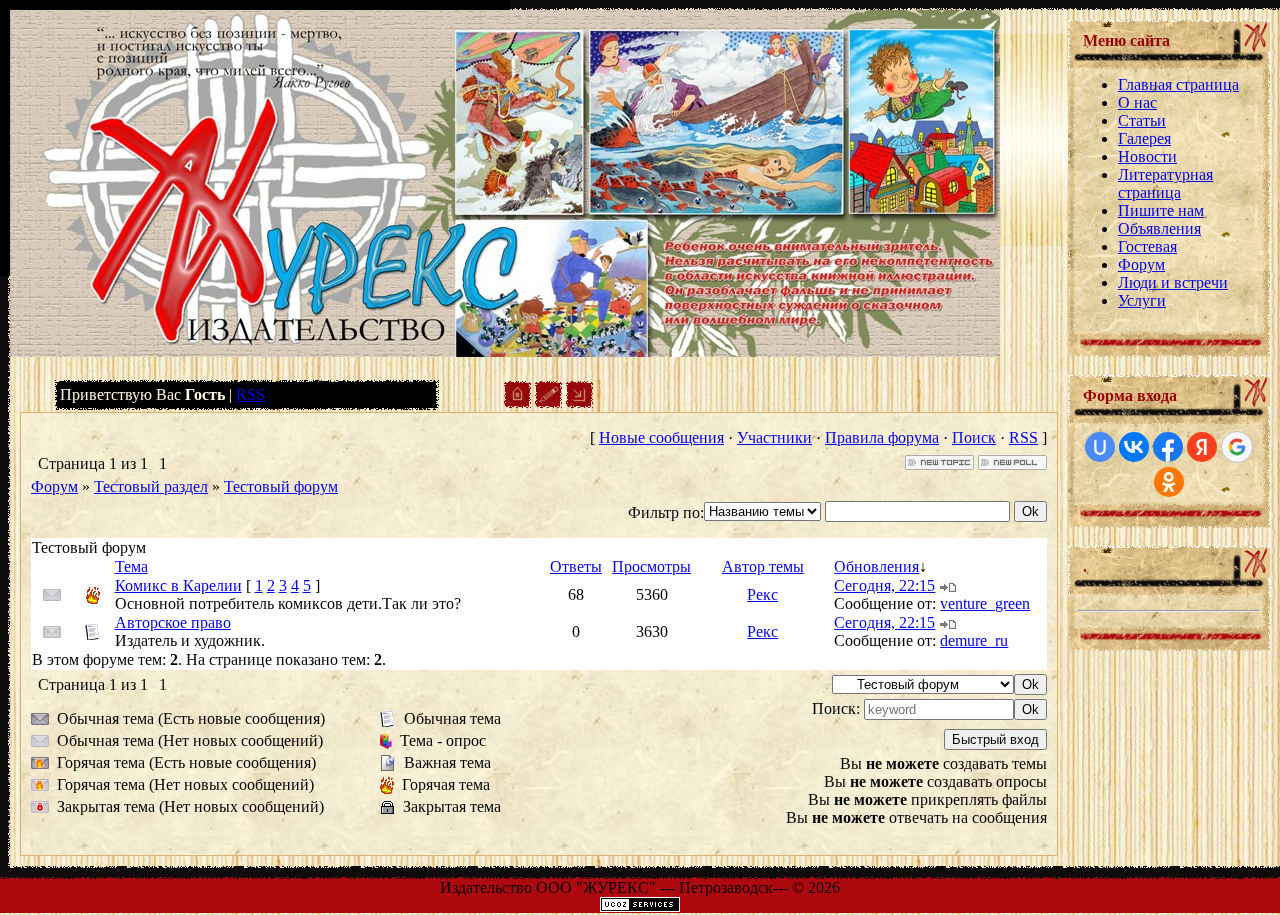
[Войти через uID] (1100, 447)
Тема (131, 566)
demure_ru (974, 640)
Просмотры (651, 566)
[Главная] (517, 402)
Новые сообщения (661, 437)
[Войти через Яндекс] (1202, 447)
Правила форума (882, 437)
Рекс (762, 594)
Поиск (974, 437)
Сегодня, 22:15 (884, 585)
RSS (250, 394)
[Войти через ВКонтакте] (1134, 447)
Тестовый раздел (151, 486)
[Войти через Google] (1237, 447)
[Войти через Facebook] (1168, 447)
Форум (54, 486)
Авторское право (173, 622)
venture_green (985, 603)
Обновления (876, 566)
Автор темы (763, 566)
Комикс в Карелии (178, 585)
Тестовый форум (281, 486)
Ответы (576, 566)
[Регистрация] (548, 402)
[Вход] (579, 402)
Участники (774, 437)
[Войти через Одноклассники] (1169, 482)
